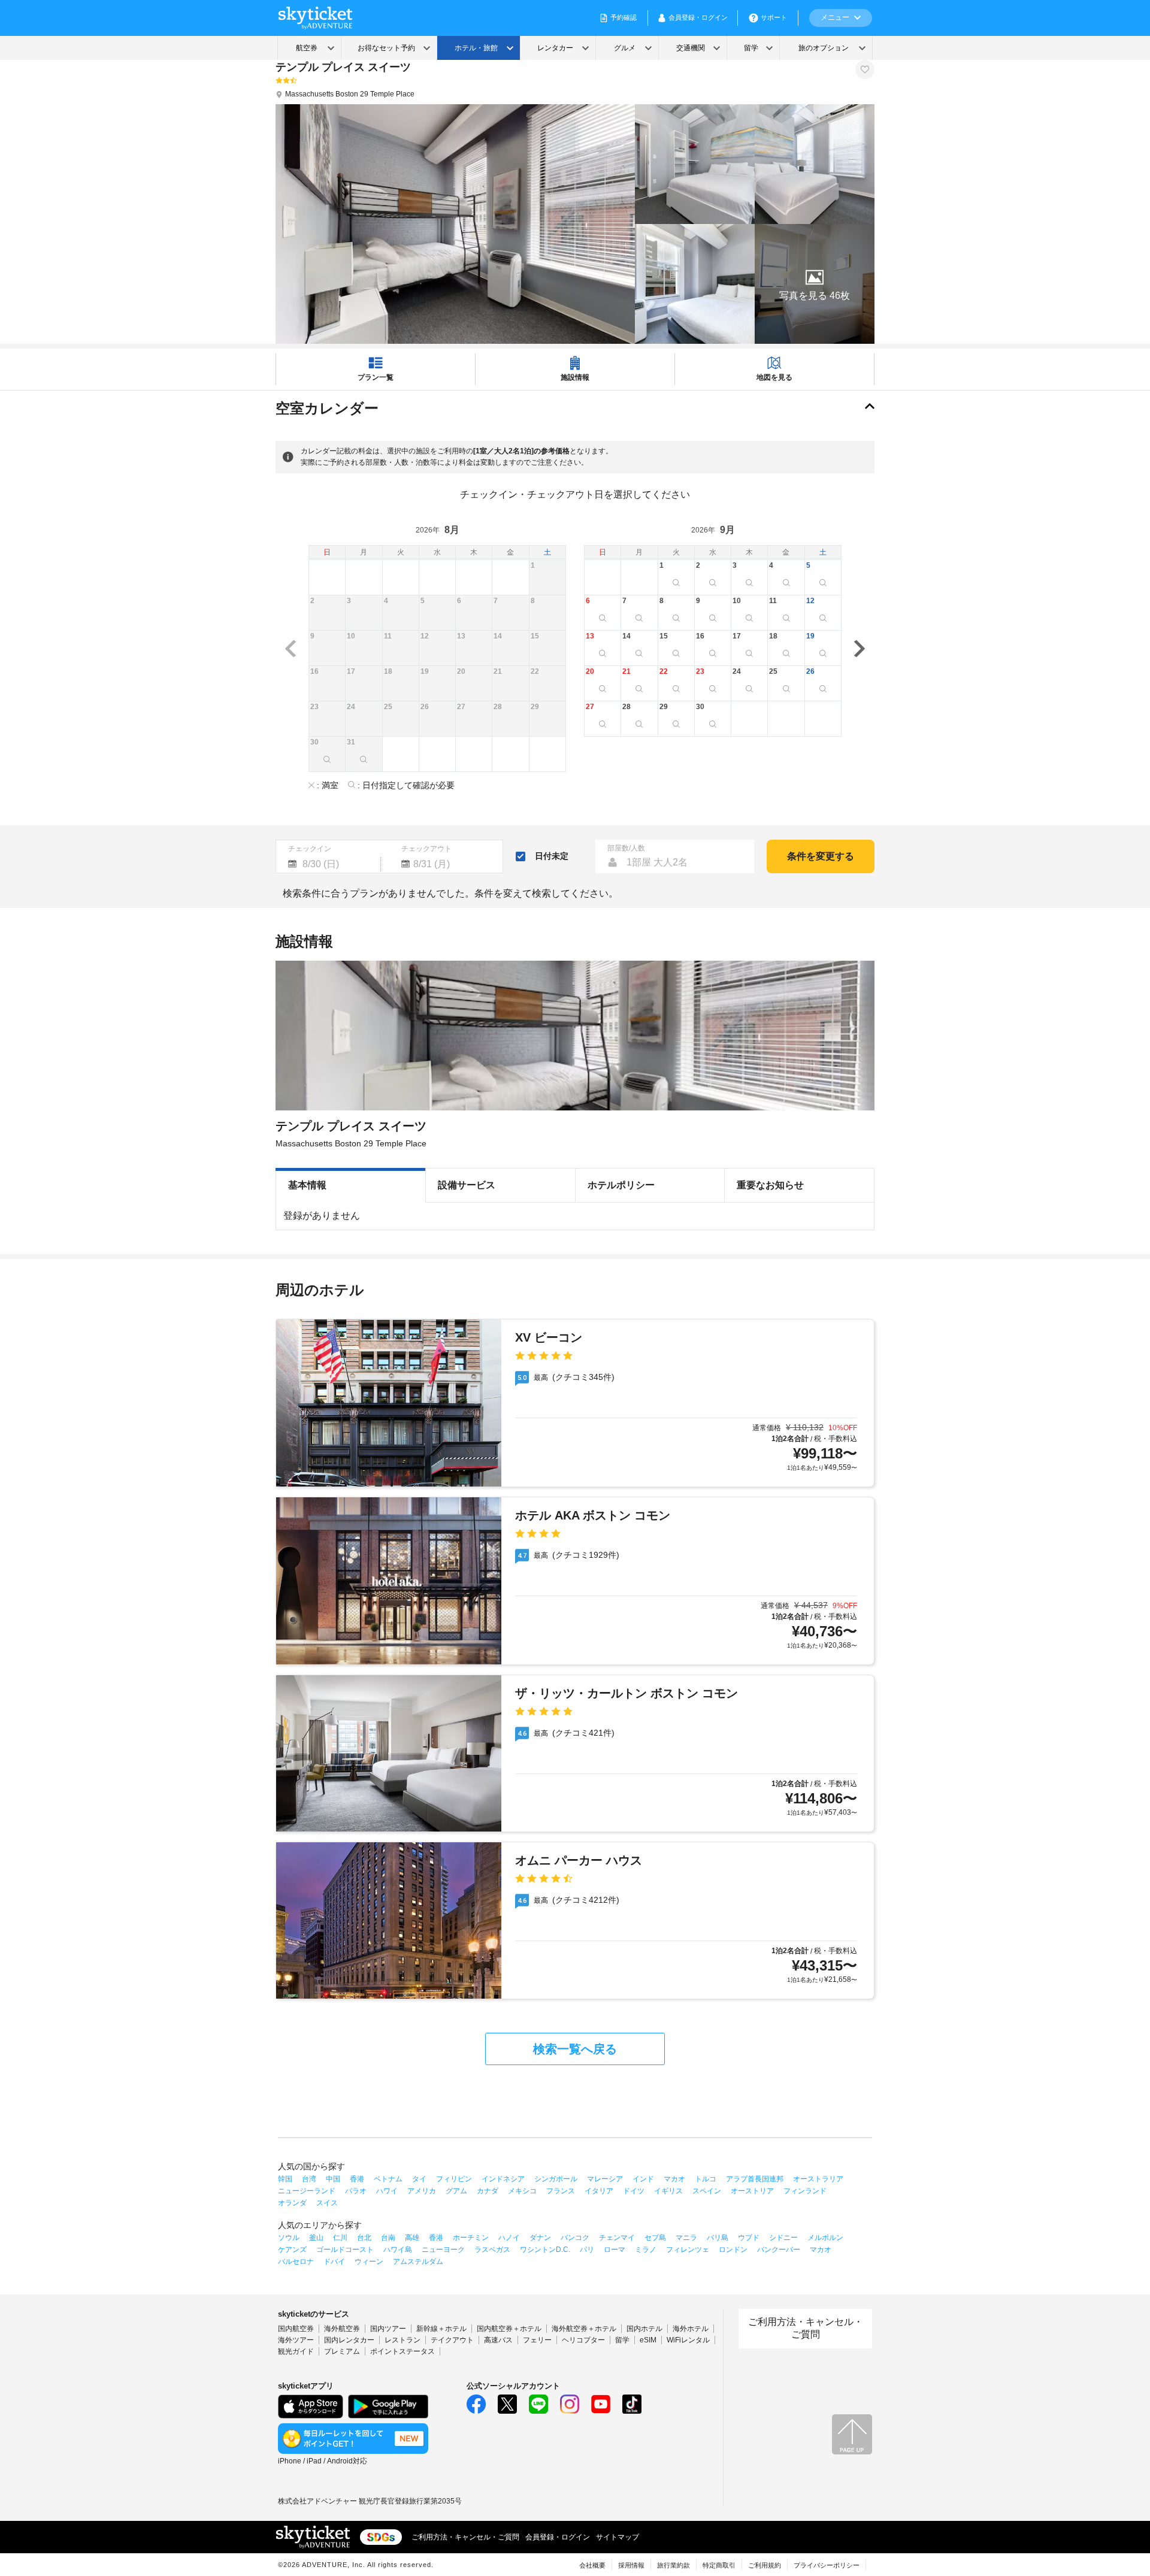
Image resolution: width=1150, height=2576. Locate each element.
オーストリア (752, 2191)
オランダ (292, 2203)
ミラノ (646, 2250)
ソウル (289, 2238)
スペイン (707, 2191)
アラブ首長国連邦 (755, 2179)
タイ (419, 2179)
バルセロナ (296, 2262)
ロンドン (733, 2250)
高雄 (412, 2238)
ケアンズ (292, 2250)
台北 (364, 2238)
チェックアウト (426, 849)
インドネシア (503, 2179)
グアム (456, 2191)
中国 (333, 2179)
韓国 (285, 2179)
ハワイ (387, 2191)
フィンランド (805, 2191)
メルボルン (825, 2238)
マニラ (686, 2238)
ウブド (749, 2238)
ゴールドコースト (345, 2250)
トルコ (706, 2179)
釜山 (316, 2238)
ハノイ (509, 2238)
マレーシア (605, 2179)
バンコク (575, 2238)
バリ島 (718, 2238)
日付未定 (552, 856)
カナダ (488, 2191)
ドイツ (634, 2191)
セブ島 (655, 2238)
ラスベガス (492, 2250)
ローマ (615, 2250)
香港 (357, 2179)
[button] (815, 284)
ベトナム (388, 2179)
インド (643, 2179)
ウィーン (369, 2262)
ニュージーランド (307, 2191)
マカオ (674, 2179)
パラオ (356, 2191)
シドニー (783, 2238)
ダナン (540, 2238)
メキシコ (522, 2191)
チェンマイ (617, 2238)
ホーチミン (471, 2238)
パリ (587, 2250)
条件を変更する (821, 856)
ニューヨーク (443, 2250)
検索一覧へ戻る (575, 2049)
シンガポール (556, 2179)
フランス (561, 2191)
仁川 (340, 2238)
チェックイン (310, 849)
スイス (327, 2203)
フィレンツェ (688, 2250)
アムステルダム (418, 2262)
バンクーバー (779, 2250)
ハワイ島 (398, 2250)
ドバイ (334, 2262)
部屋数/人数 (626, 848)
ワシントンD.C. (545, 2250)
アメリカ (422, 2191)
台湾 (309, 2179)
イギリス (668, 2191)
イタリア (599, 2191)
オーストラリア (818, 2179)
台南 (388, 2238)
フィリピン (454, 2179)
